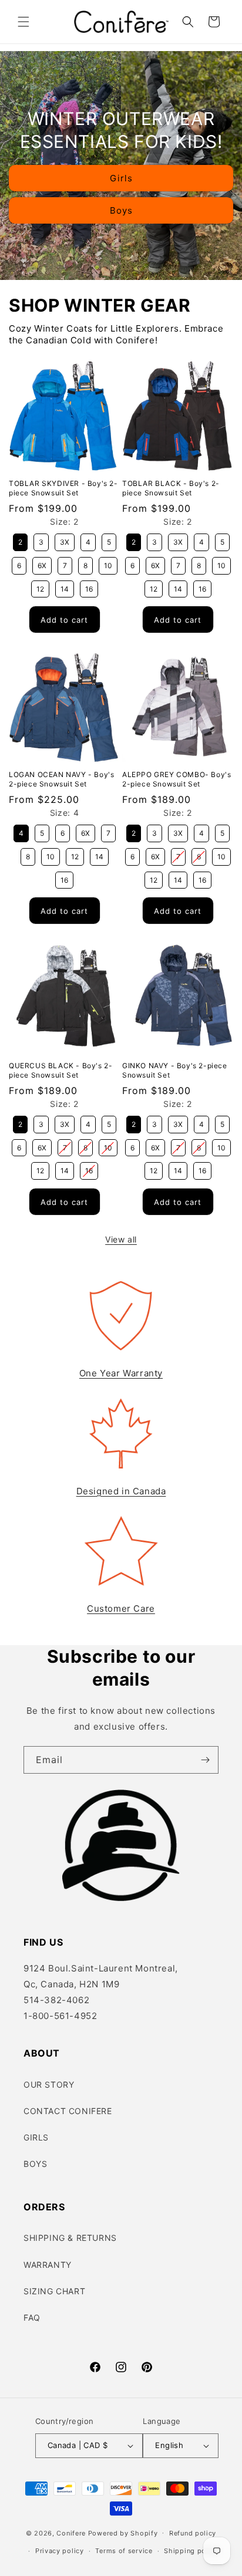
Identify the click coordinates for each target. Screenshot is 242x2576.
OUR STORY (49, 2084)
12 (40, 587)
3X (65, 540)
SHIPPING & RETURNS (70, 2238)
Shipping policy (191, 2551)
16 (89, 587)
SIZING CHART (54, 2291)
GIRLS (36, 2137)
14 (65, 587)
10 (108, 563)
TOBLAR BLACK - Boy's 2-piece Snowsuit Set (171, 488)
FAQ (32, 2317)
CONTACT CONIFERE (68, 2111)
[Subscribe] (205, 1760)
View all (121, 1239)
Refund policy (193, 2533)
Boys (121, 210)
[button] (23, 22)
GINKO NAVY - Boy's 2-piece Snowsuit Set (175, 1070)
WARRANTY (48, 2265)
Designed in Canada (121, 1491)
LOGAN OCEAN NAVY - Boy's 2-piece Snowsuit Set (61, 779)
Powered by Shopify (123, 2533)
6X (42, 563)
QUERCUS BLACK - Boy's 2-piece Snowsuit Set (60, 1070)
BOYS (35, 2164)
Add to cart (64, 620)
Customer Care (121, 1608)
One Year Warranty (121, 1373)
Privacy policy (60, 2551)
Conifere (71, 2533)
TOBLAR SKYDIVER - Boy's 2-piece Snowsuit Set (63, 488)
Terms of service (124, 2551)
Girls (121, 178)
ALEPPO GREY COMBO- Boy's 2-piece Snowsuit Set (177, 779)
